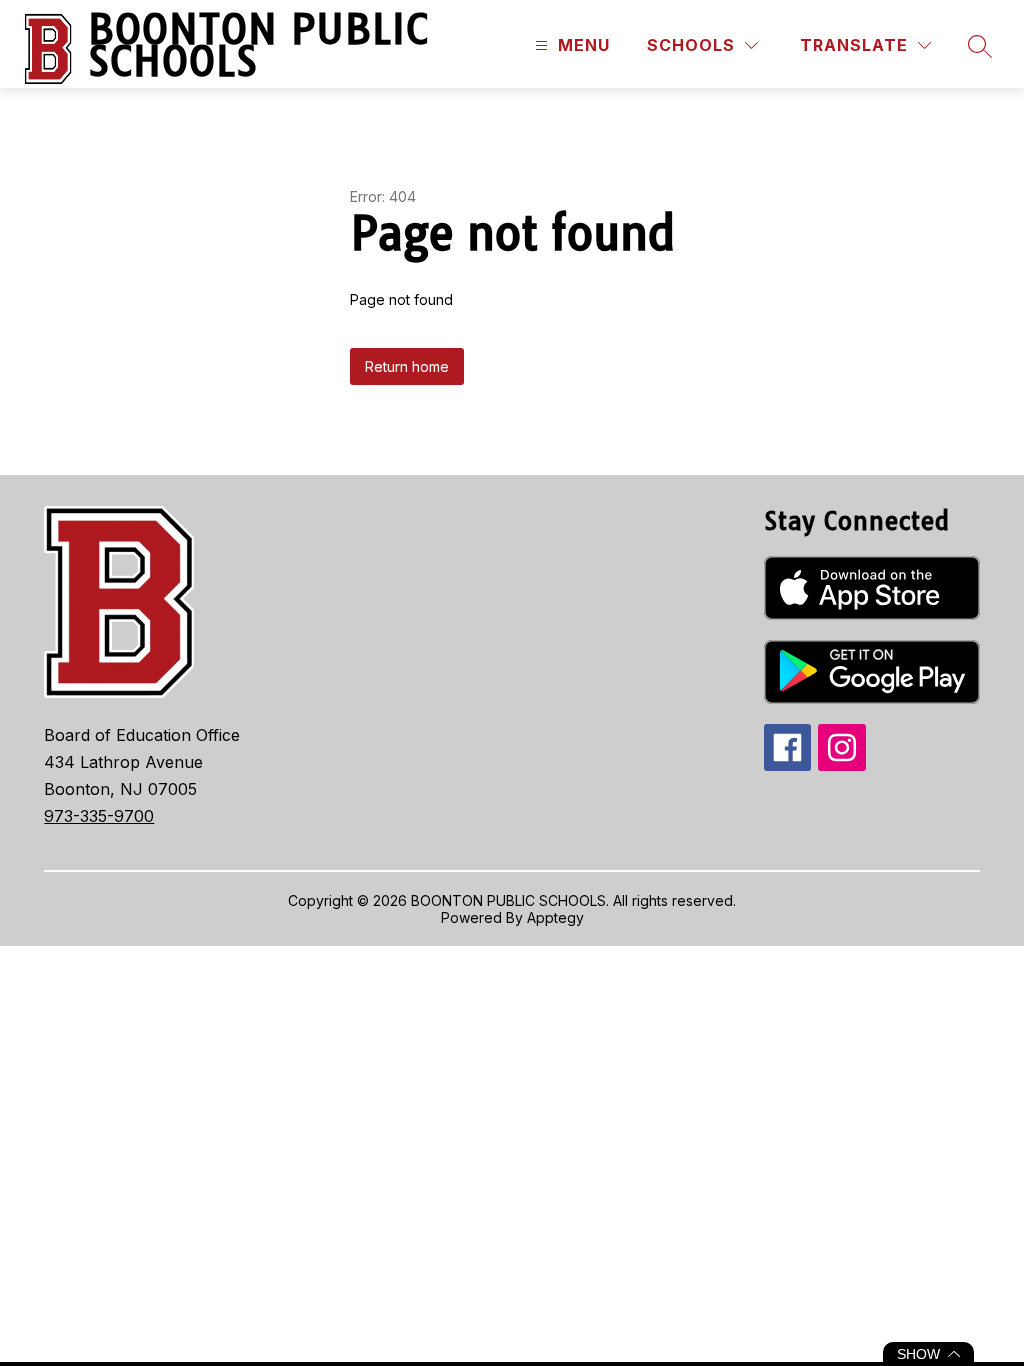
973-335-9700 (99, 816)
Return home (407, 366)
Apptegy (555, 917)
